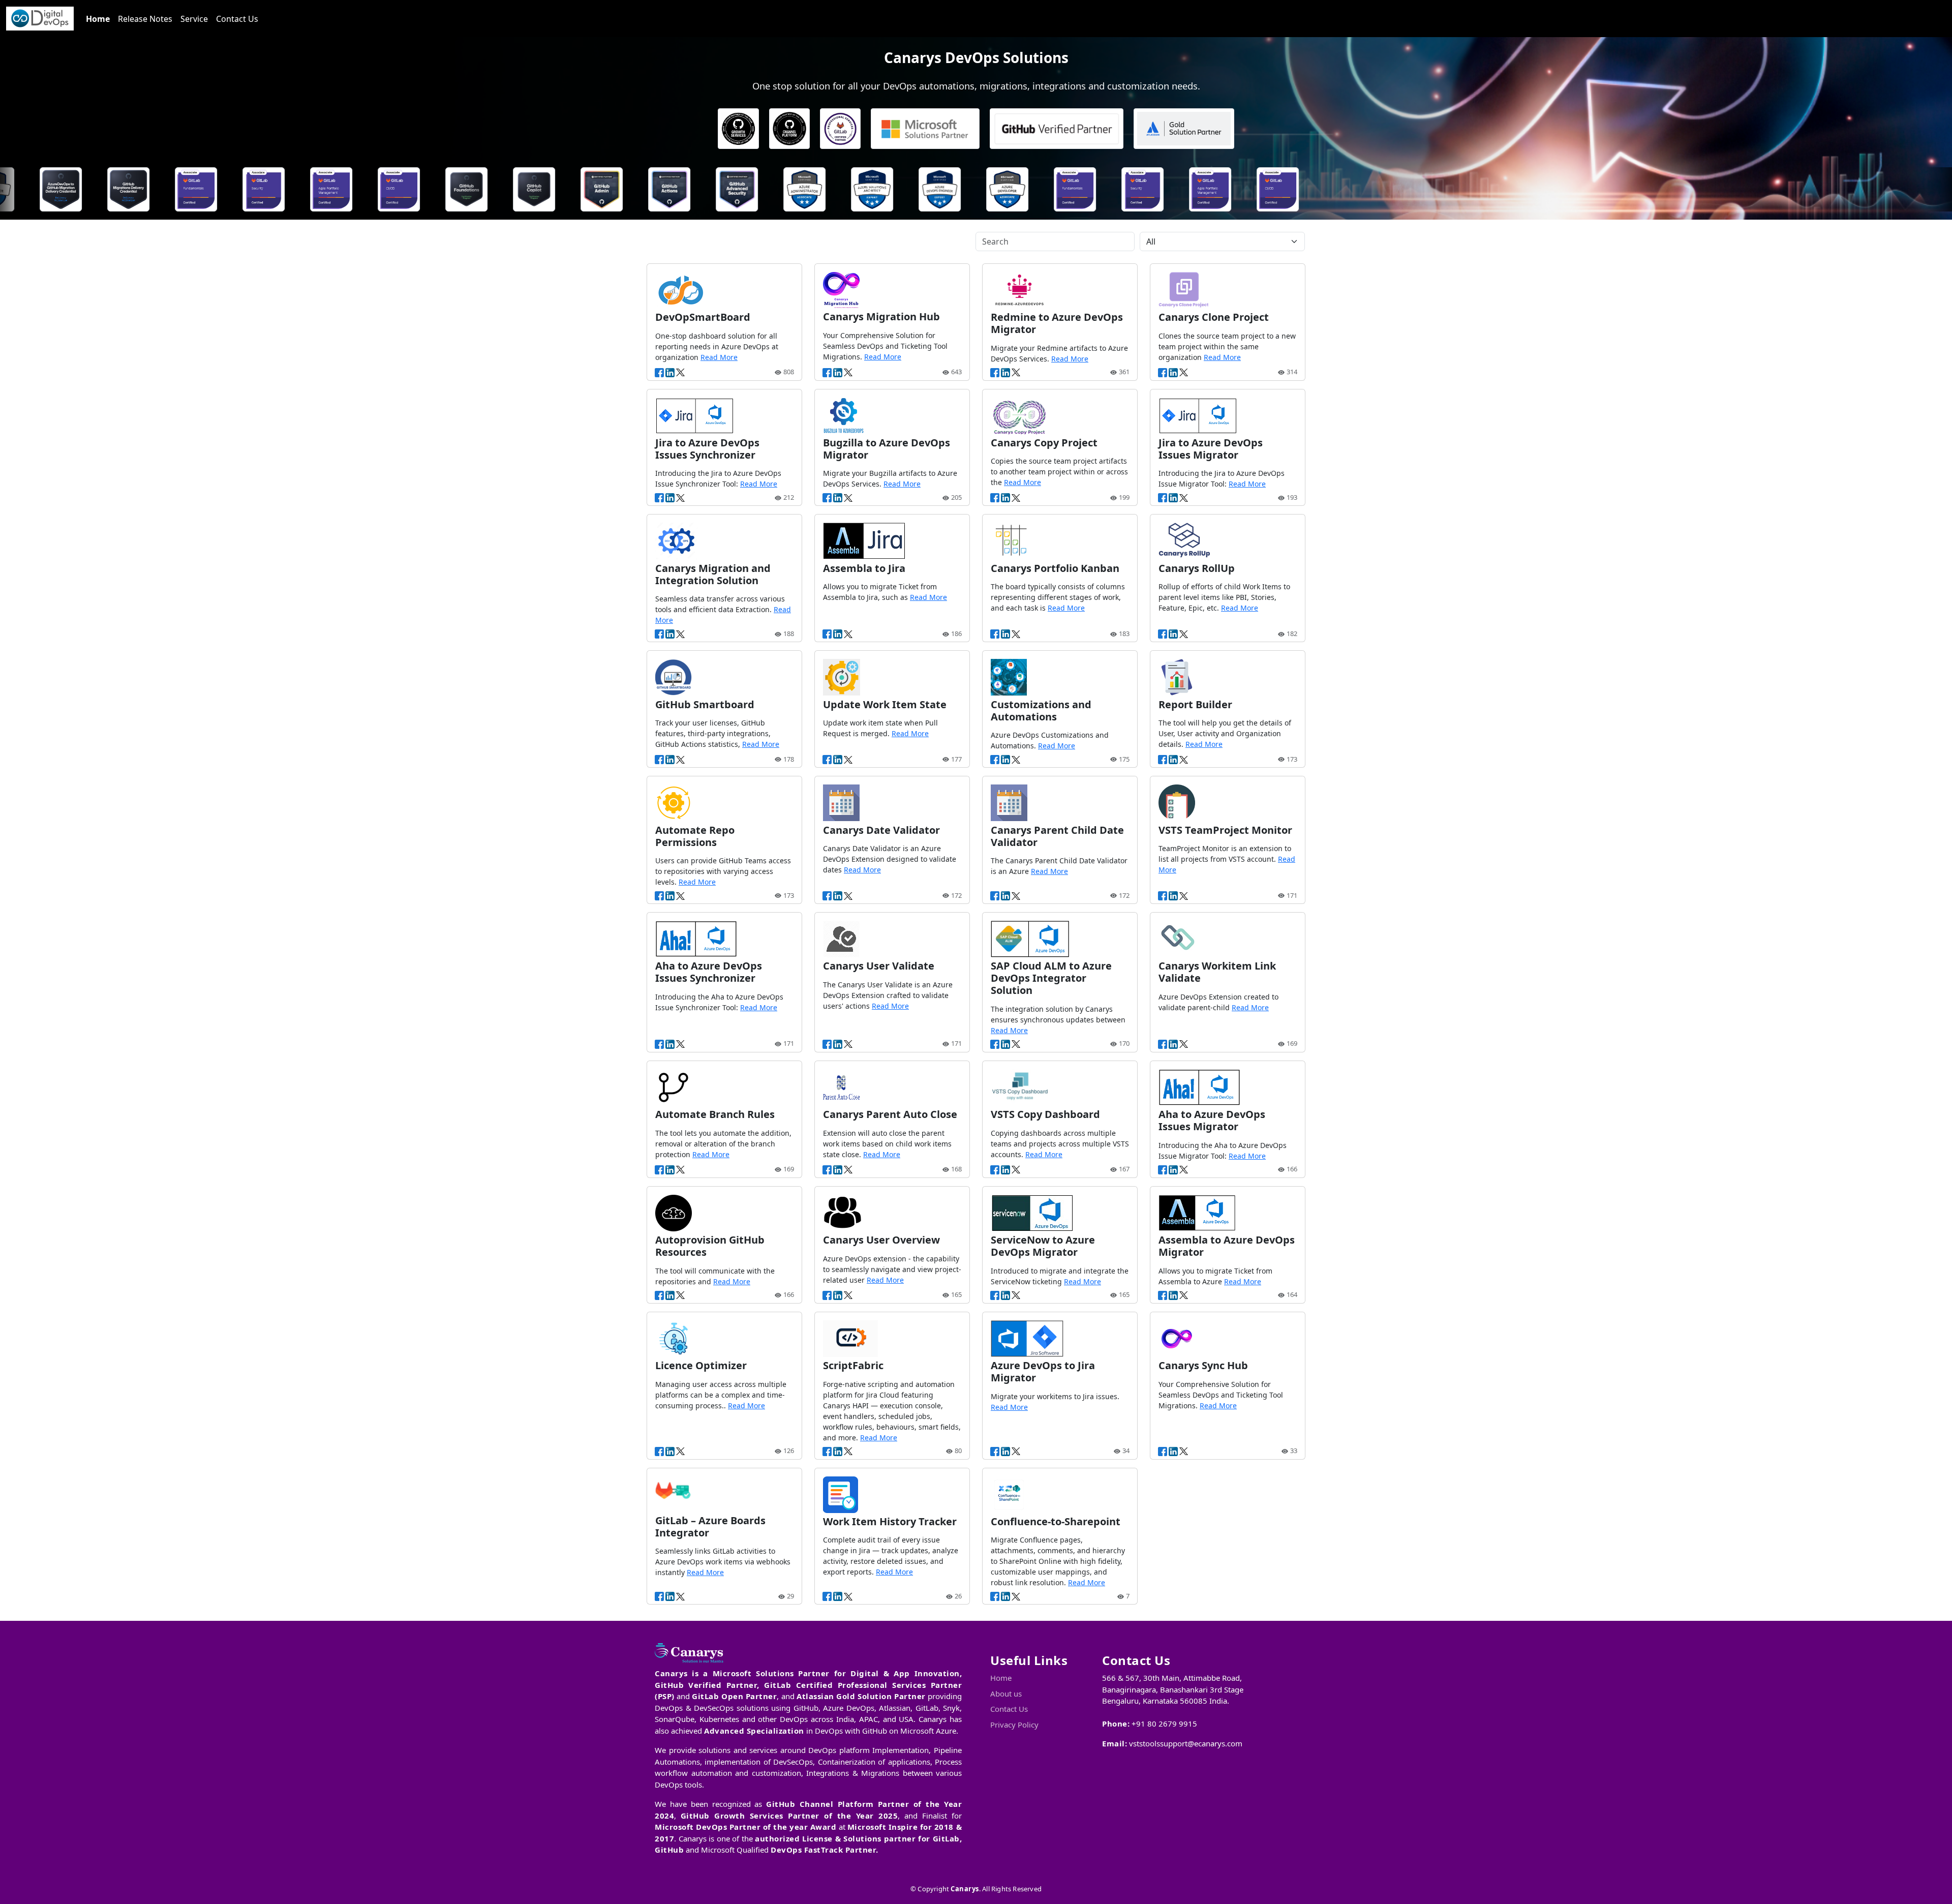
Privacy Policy (1014, 1725)
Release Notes (145, 19)
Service (194, 19)
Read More (719, 357)
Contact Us (237, 19)
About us (1006, 1694)
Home (98, 19)
